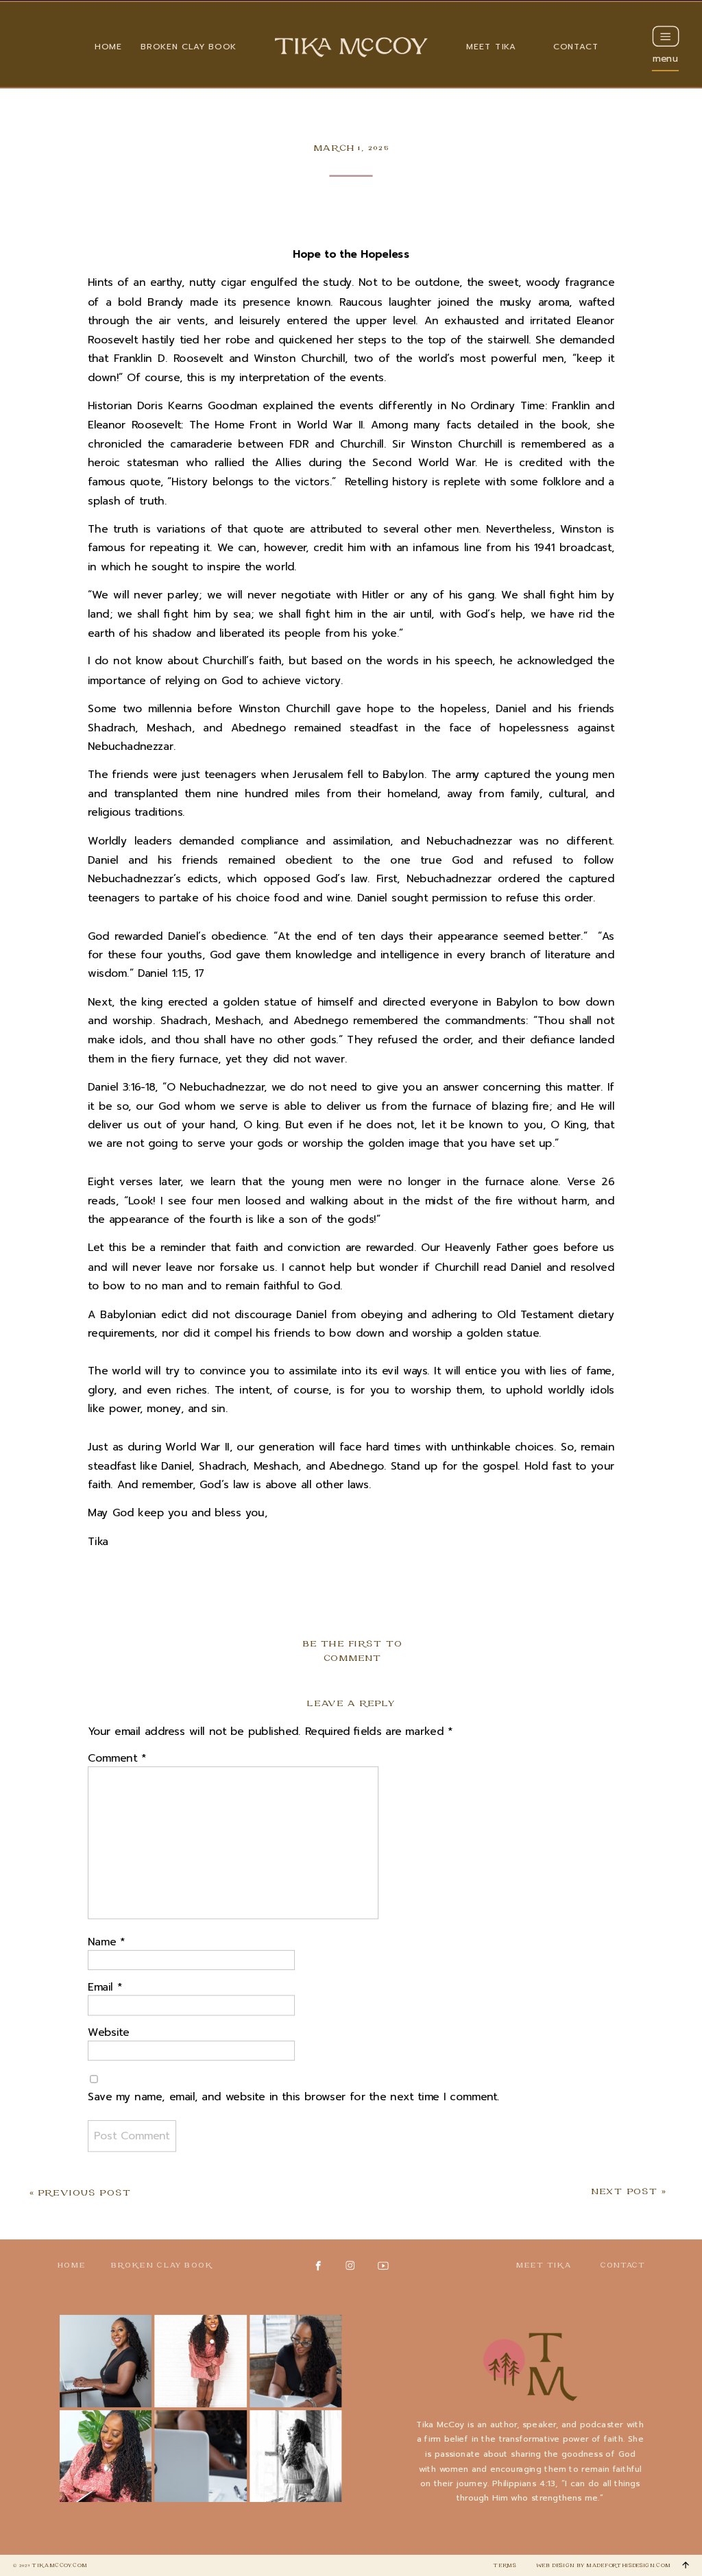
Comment (117, 1759)
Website (109, 2033)
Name (106, 1942)
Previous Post (84, 2193)
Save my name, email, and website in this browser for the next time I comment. (294, 2097)
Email (105, 1988)
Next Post (624, 2192)
